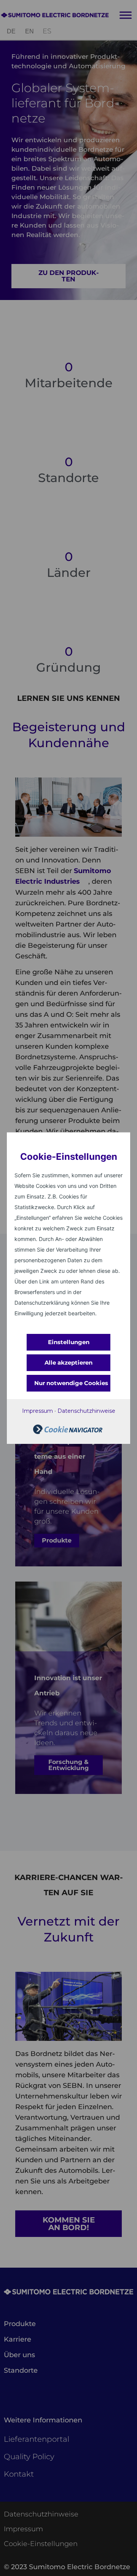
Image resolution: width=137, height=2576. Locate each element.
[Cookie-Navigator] (68, 1432)
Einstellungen (69, 1342)
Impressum (37, 1411)
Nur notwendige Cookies (71, 1383)
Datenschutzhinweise (86, 1411)
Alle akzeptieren (68, 1363)
